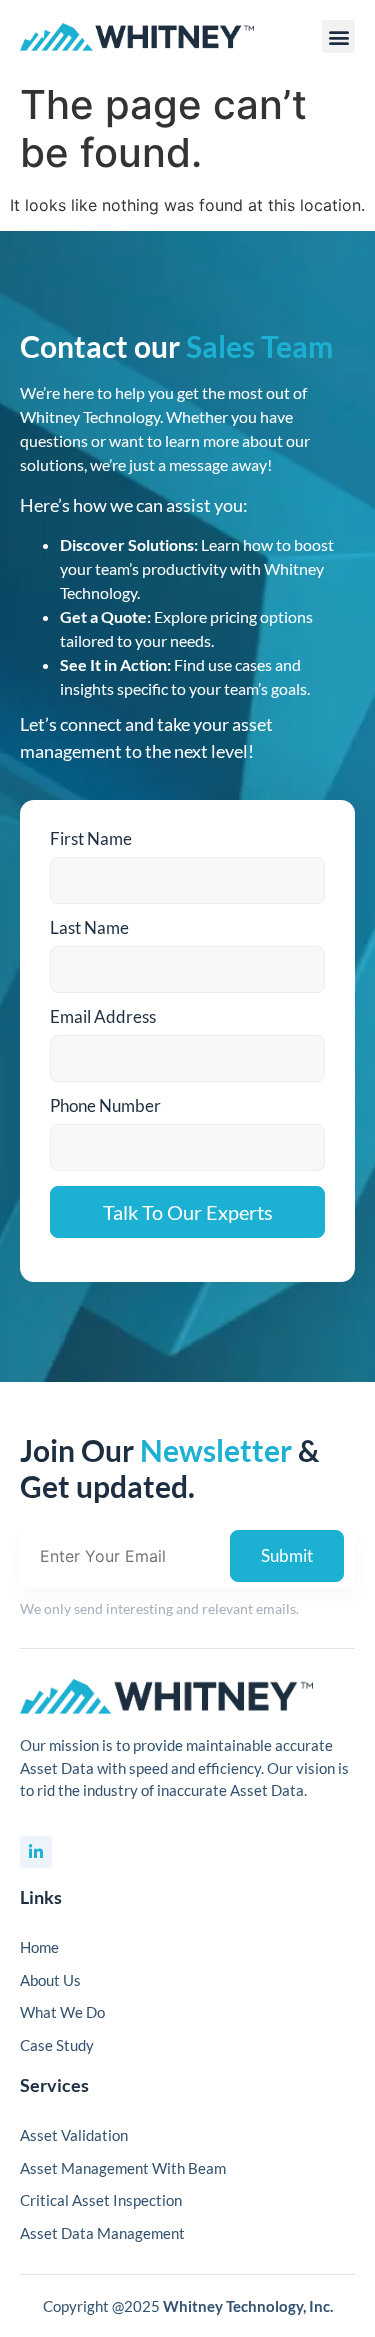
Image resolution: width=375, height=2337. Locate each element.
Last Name (89, 927)
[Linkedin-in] (36, 1852)
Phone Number (105, 1105)
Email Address (103, 1016)
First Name (91, 838)
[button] (338, 36)
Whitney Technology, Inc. (248, 2306)
